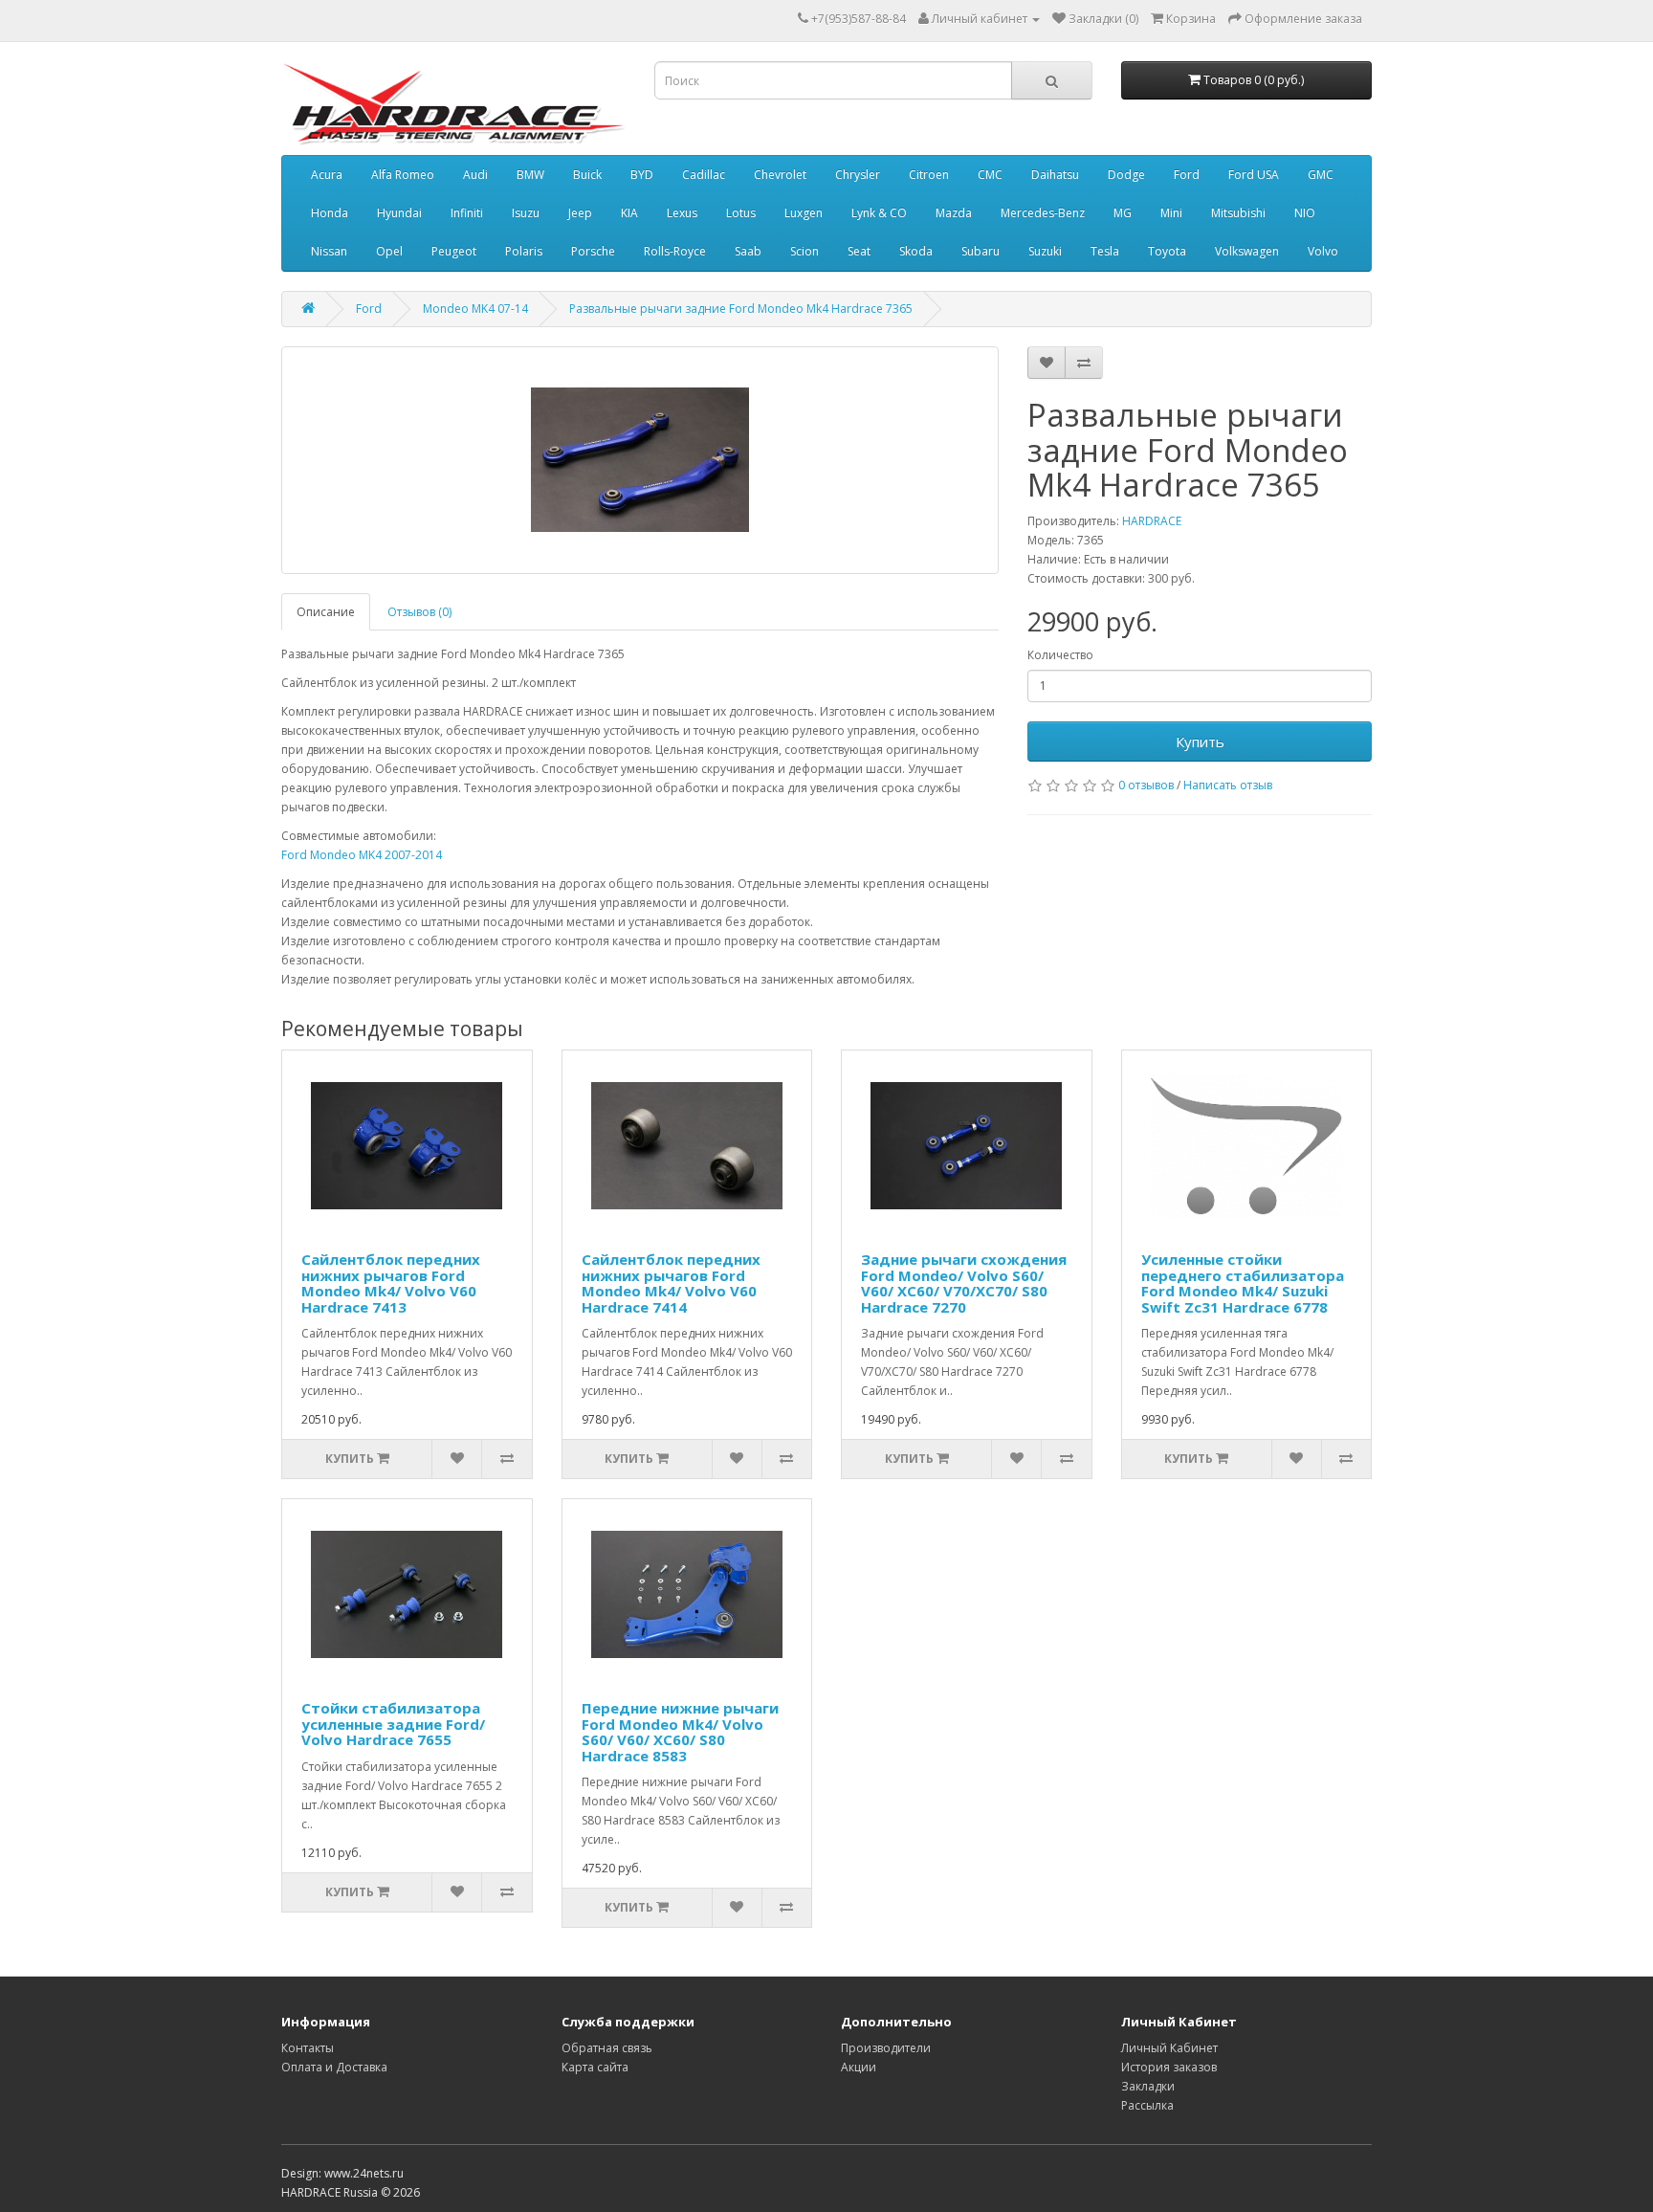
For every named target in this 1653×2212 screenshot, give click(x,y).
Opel (389, 251)
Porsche (593, 251)
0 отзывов (1146, 785)
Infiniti (467, 213)
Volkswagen (1247, 251)
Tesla (1105, 251)
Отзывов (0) (419, 612)
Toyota (1167, 251)
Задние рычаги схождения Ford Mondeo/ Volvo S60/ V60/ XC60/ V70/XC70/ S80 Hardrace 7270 (964, 1283)
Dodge (1126, 175)
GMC (1321, 175)
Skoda (916, 251)
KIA (629, 213)
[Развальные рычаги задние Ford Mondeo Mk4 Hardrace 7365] (640, 460)
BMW (530, 175)
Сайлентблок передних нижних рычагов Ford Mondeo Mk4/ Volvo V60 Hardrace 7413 (391, 1283)
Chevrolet (780, 175)
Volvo (1323, 251)
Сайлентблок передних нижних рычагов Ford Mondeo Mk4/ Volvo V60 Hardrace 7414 (671, 1283)
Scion (804, 251)
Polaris (524, 251)
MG (1123, 213)
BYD (642, 175)
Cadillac (704, 175)
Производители (886, 2048)
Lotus (741, 213)
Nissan (329, 251)
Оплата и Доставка (334, 2067)
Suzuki (1045, 251)
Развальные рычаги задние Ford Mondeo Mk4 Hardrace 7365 (741, 309)
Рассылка (1147, 2105)
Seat (859, 251)
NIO (1305, 213)
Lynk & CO (879, 213)
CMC (990, 175)
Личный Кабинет (1169, 2048)
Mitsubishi (1238, 213)
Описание (326, 612)
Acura (327, 175)
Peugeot (454, 251)
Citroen (929, 175)
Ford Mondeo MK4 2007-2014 (362, 855)
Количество (1060, 655)
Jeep (580, 213)
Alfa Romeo (403, 175)
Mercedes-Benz (1043, 213)
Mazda (954, 213)
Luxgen (804, 213)
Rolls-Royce (675, 251)
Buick (587, 175)
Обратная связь (607, 2048)
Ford (1187, 175)
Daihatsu (1055, 175)
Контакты (308, 2048)
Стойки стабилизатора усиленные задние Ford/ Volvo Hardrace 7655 (393, 1724)
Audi (475, 175)
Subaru (981, 251)
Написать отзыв (1228, 785)
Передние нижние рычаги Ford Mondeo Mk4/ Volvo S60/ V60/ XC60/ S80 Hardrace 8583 (680, 1732)
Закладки (1148, 2086)
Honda (330, 213)
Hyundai (399, 213)
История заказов (1169, 2067)
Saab (748, 251)
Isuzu (526, 213)
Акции (859, 2067)
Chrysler (858, 175)
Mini (1171, 213)
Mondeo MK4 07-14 (475, 309)
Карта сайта (595, 2067)
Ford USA (1254, 175)
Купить (1200, 741)
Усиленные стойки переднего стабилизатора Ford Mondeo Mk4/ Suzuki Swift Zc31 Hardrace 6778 (1243, 1283)
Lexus (682, 213)
